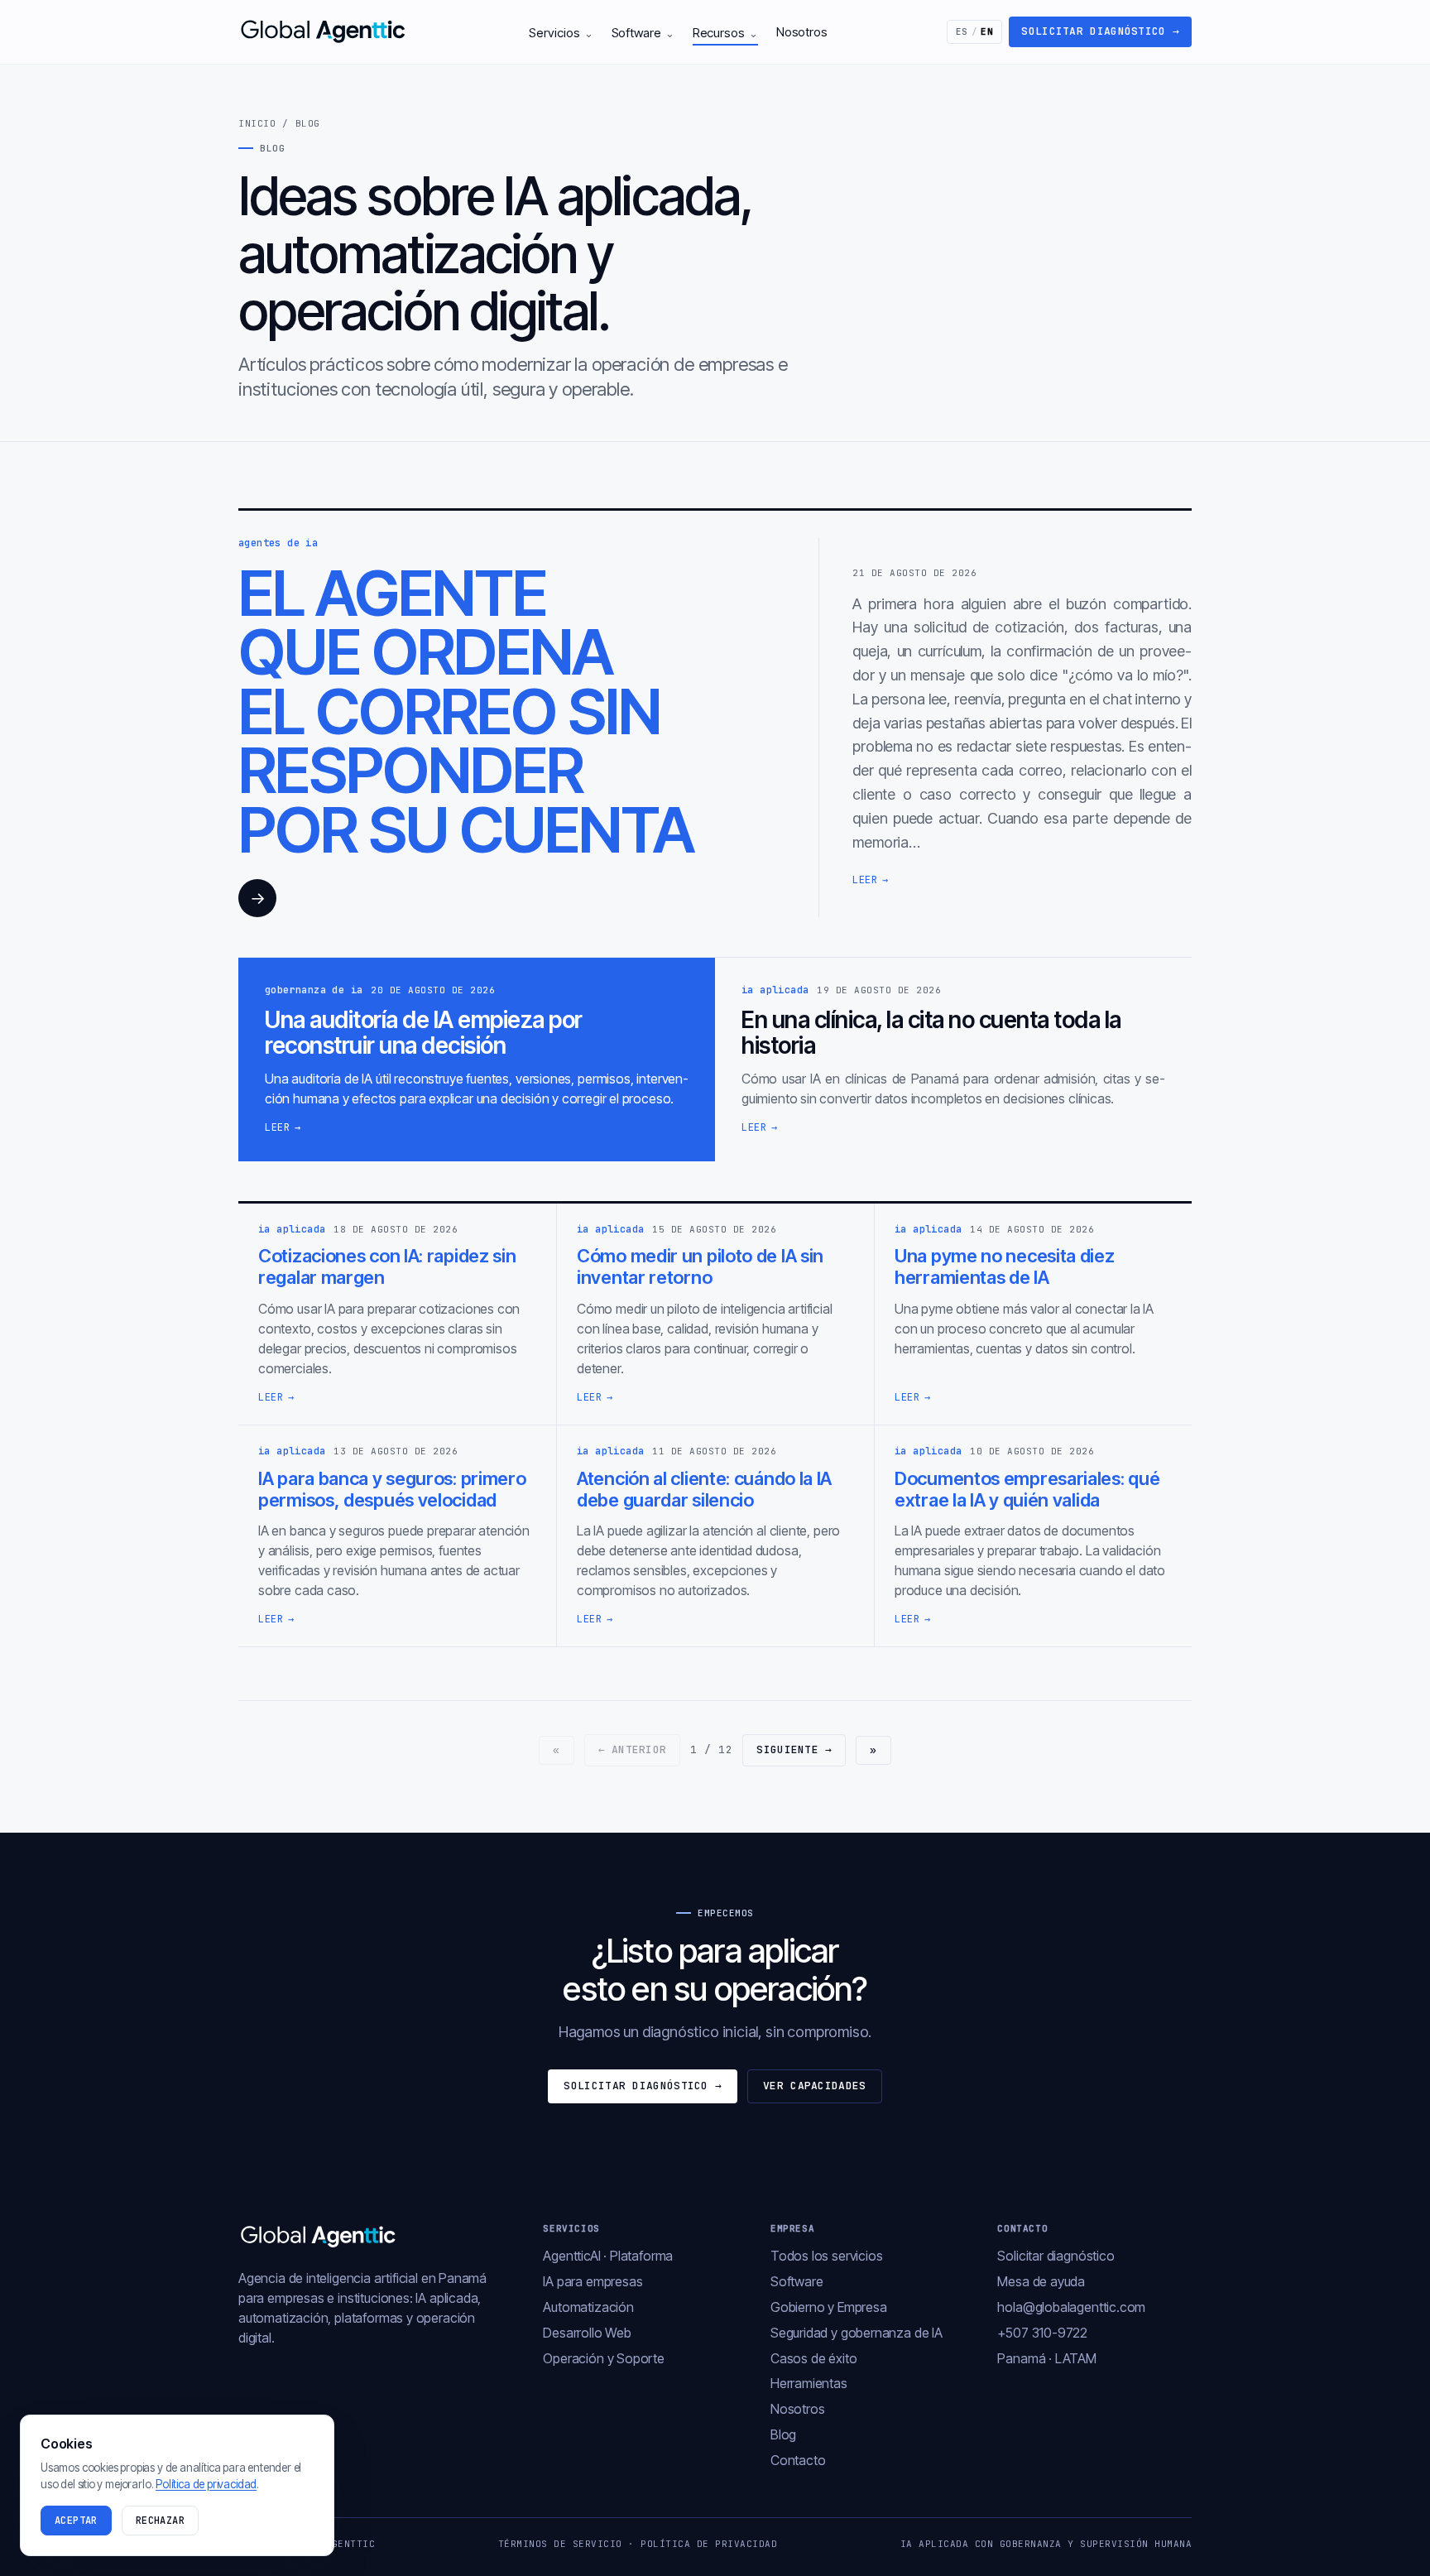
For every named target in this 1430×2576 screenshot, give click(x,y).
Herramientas (809, 2383)
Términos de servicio (560, 2544)
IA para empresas (593, 2281)
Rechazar (160, 2521)
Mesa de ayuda (1041, 2281)
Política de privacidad (709, 2544)
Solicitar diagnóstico (1100, 31)
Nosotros (802, 32)
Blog (783, 2434)
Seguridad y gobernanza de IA (857, 2333)
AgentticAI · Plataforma (608, 2256)
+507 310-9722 (1042, 2333)
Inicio (257, 123)
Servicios (561, 33)
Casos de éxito (813, 2358)
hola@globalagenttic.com (1071, 2307)
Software (643, 33)
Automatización (588, 2307)
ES (975, 31)
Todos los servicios (827, 2256)
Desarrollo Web (587, 2333)
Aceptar (76, 2521)
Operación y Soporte (604, 2358)
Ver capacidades (815, 2086)
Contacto (798, 2460)
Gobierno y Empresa (829, 2307)
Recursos (725, 33)
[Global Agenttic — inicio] (324, 31)
